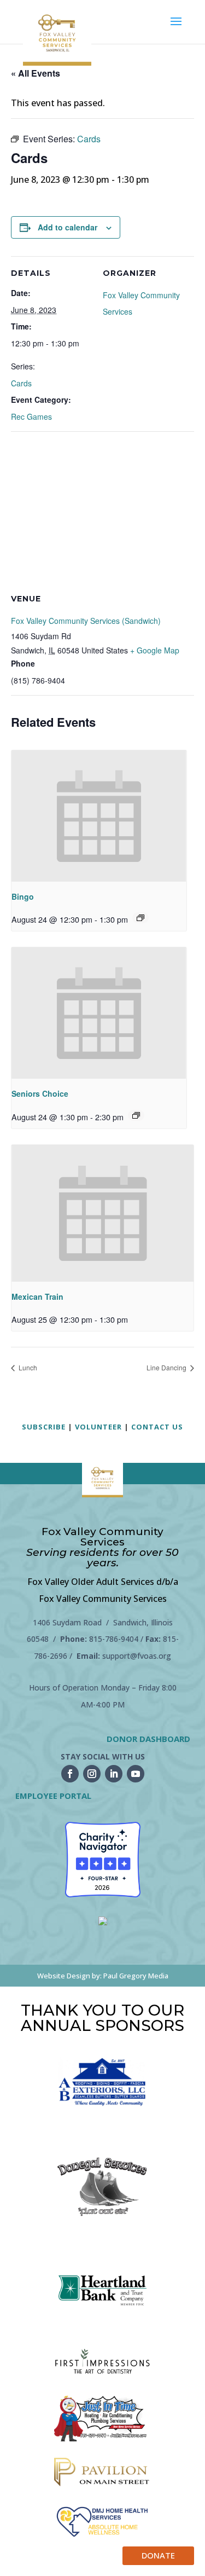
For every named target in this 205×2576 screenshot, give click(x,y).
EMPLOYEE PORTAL (53, 1796)
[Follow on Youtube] (136, 1774)
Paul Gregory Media (136, 1976)
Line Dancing (167, 1367)
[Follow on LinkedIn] (114, 1774)
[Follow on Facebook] (70, 1774)
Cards (21, 383)
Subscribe (44, 1427)
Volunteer (98, 1427)
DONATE (158, 2555)
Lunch (27, 1367)
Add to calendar (68, 227)
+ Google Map (155, 650)
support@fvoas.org (137, 1656)
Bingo (23, 896)
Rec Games (31, 416)
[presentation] (99, 816)
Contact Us (157, 1427)
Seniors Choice (40, 1093)
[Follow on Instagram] (92, 1774)
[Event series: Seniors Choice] (136, 1115)
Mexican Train (37, 1296)
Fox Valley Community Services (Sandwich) (86, 621)
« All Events (36, 73)
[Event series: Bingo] (140, 918)
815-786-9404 (114, 1639)
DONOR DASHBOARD (148, 1739)
